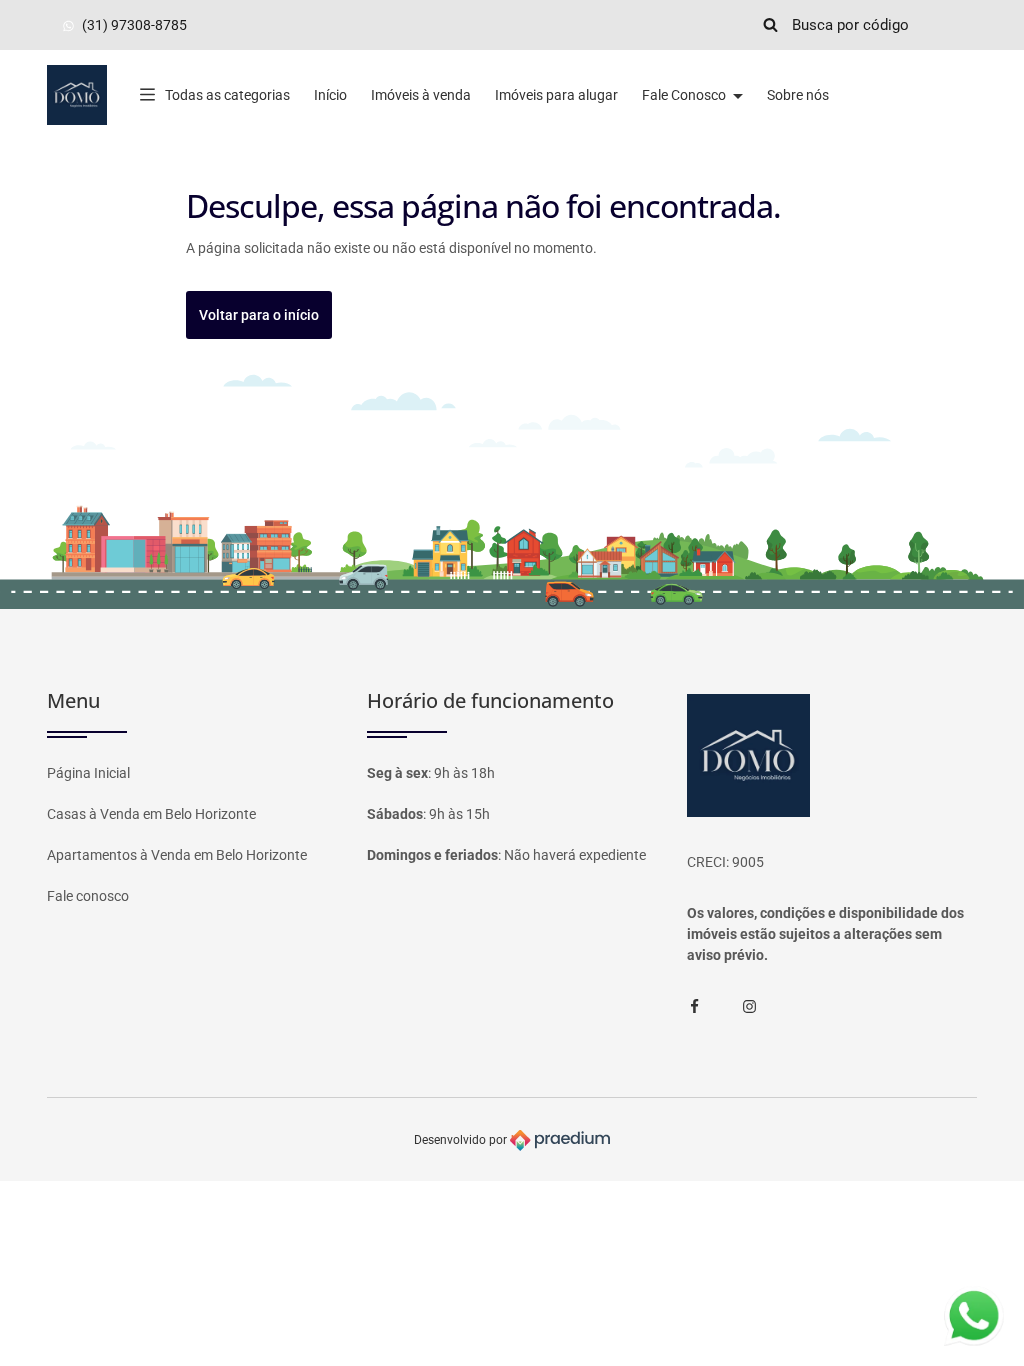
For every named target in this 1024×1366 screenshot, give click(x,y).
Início (330, 95)
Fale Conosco (685, 95)
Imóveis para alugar (556, 95)
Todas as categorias (227, 95)
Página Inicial (88, 773)
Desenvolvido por (462, 1139)
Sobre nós (798, 95)
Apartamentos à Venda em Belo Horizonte (177, 855)
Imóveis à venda (421, 95)
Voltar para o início (259, 315)
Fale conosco (88, 896)
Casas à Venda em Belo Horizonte (151, 814)
